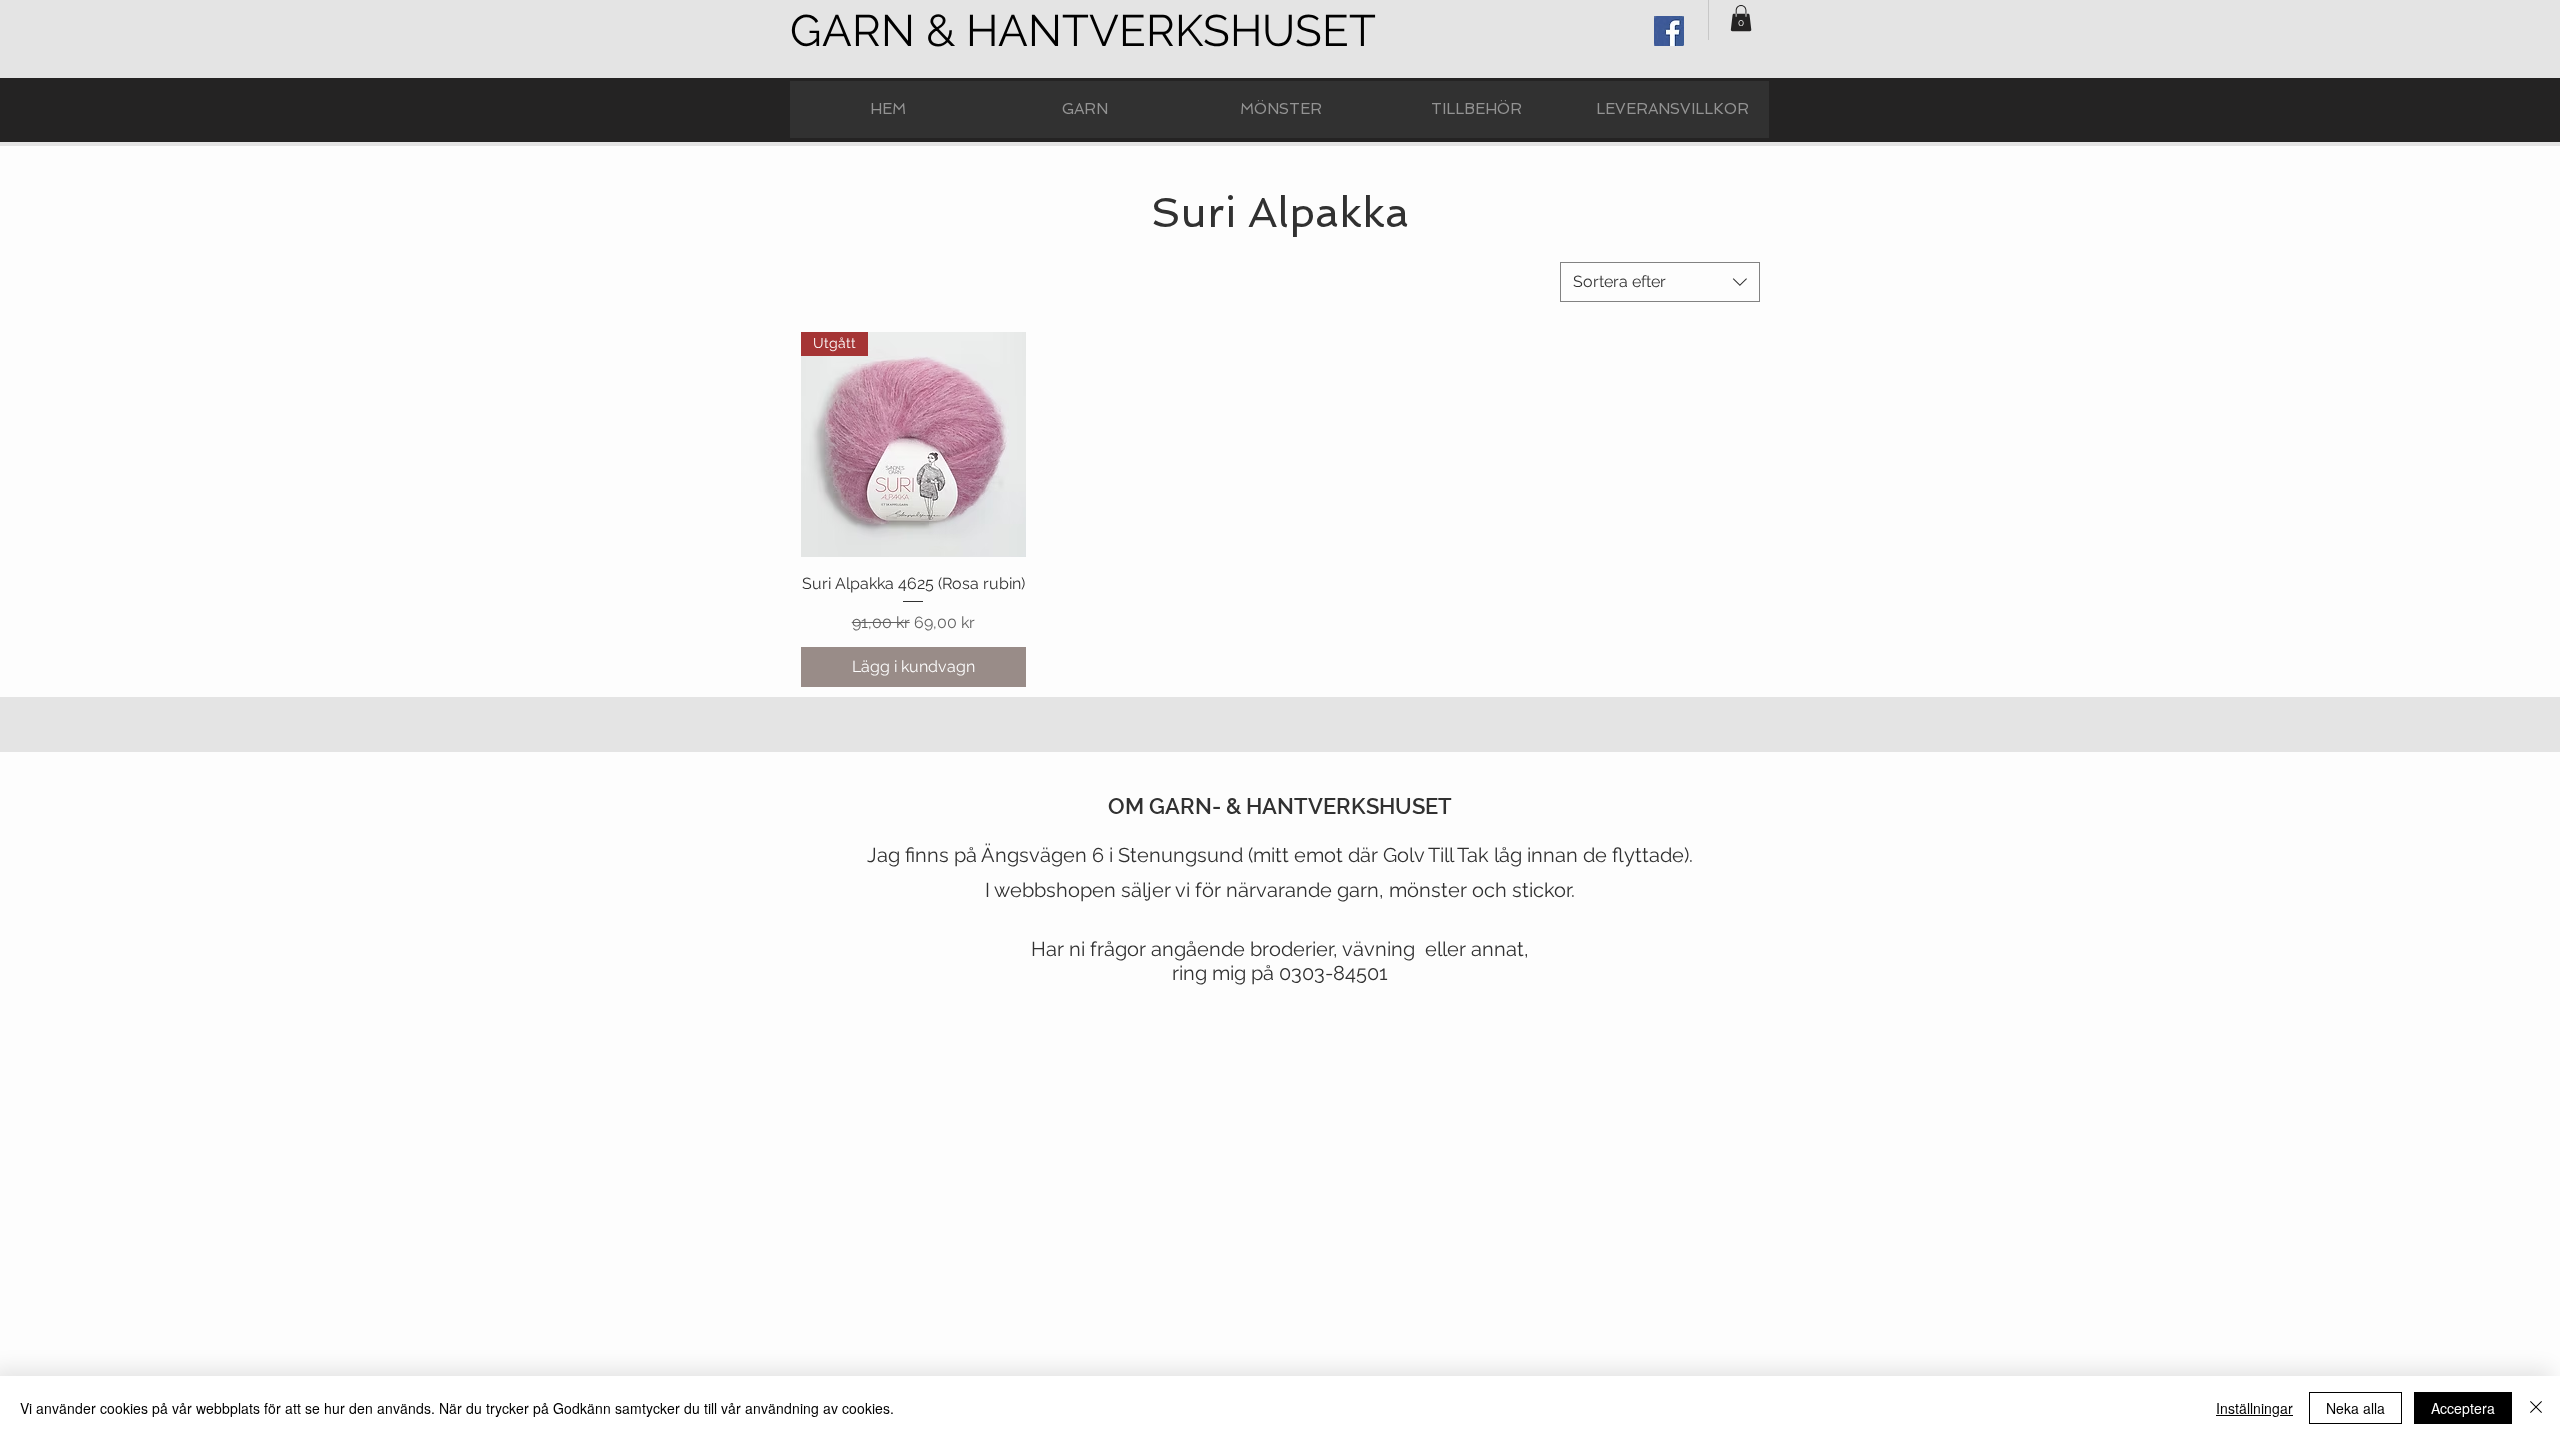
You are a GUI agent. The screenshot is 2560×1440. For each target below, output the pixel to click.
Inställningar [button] (2254, 1408)
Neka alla (2355, 1408)
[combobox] (1660, 282)
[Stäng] (2536, 1408)
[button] (1741, 18)
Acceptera (2463, 1408)
